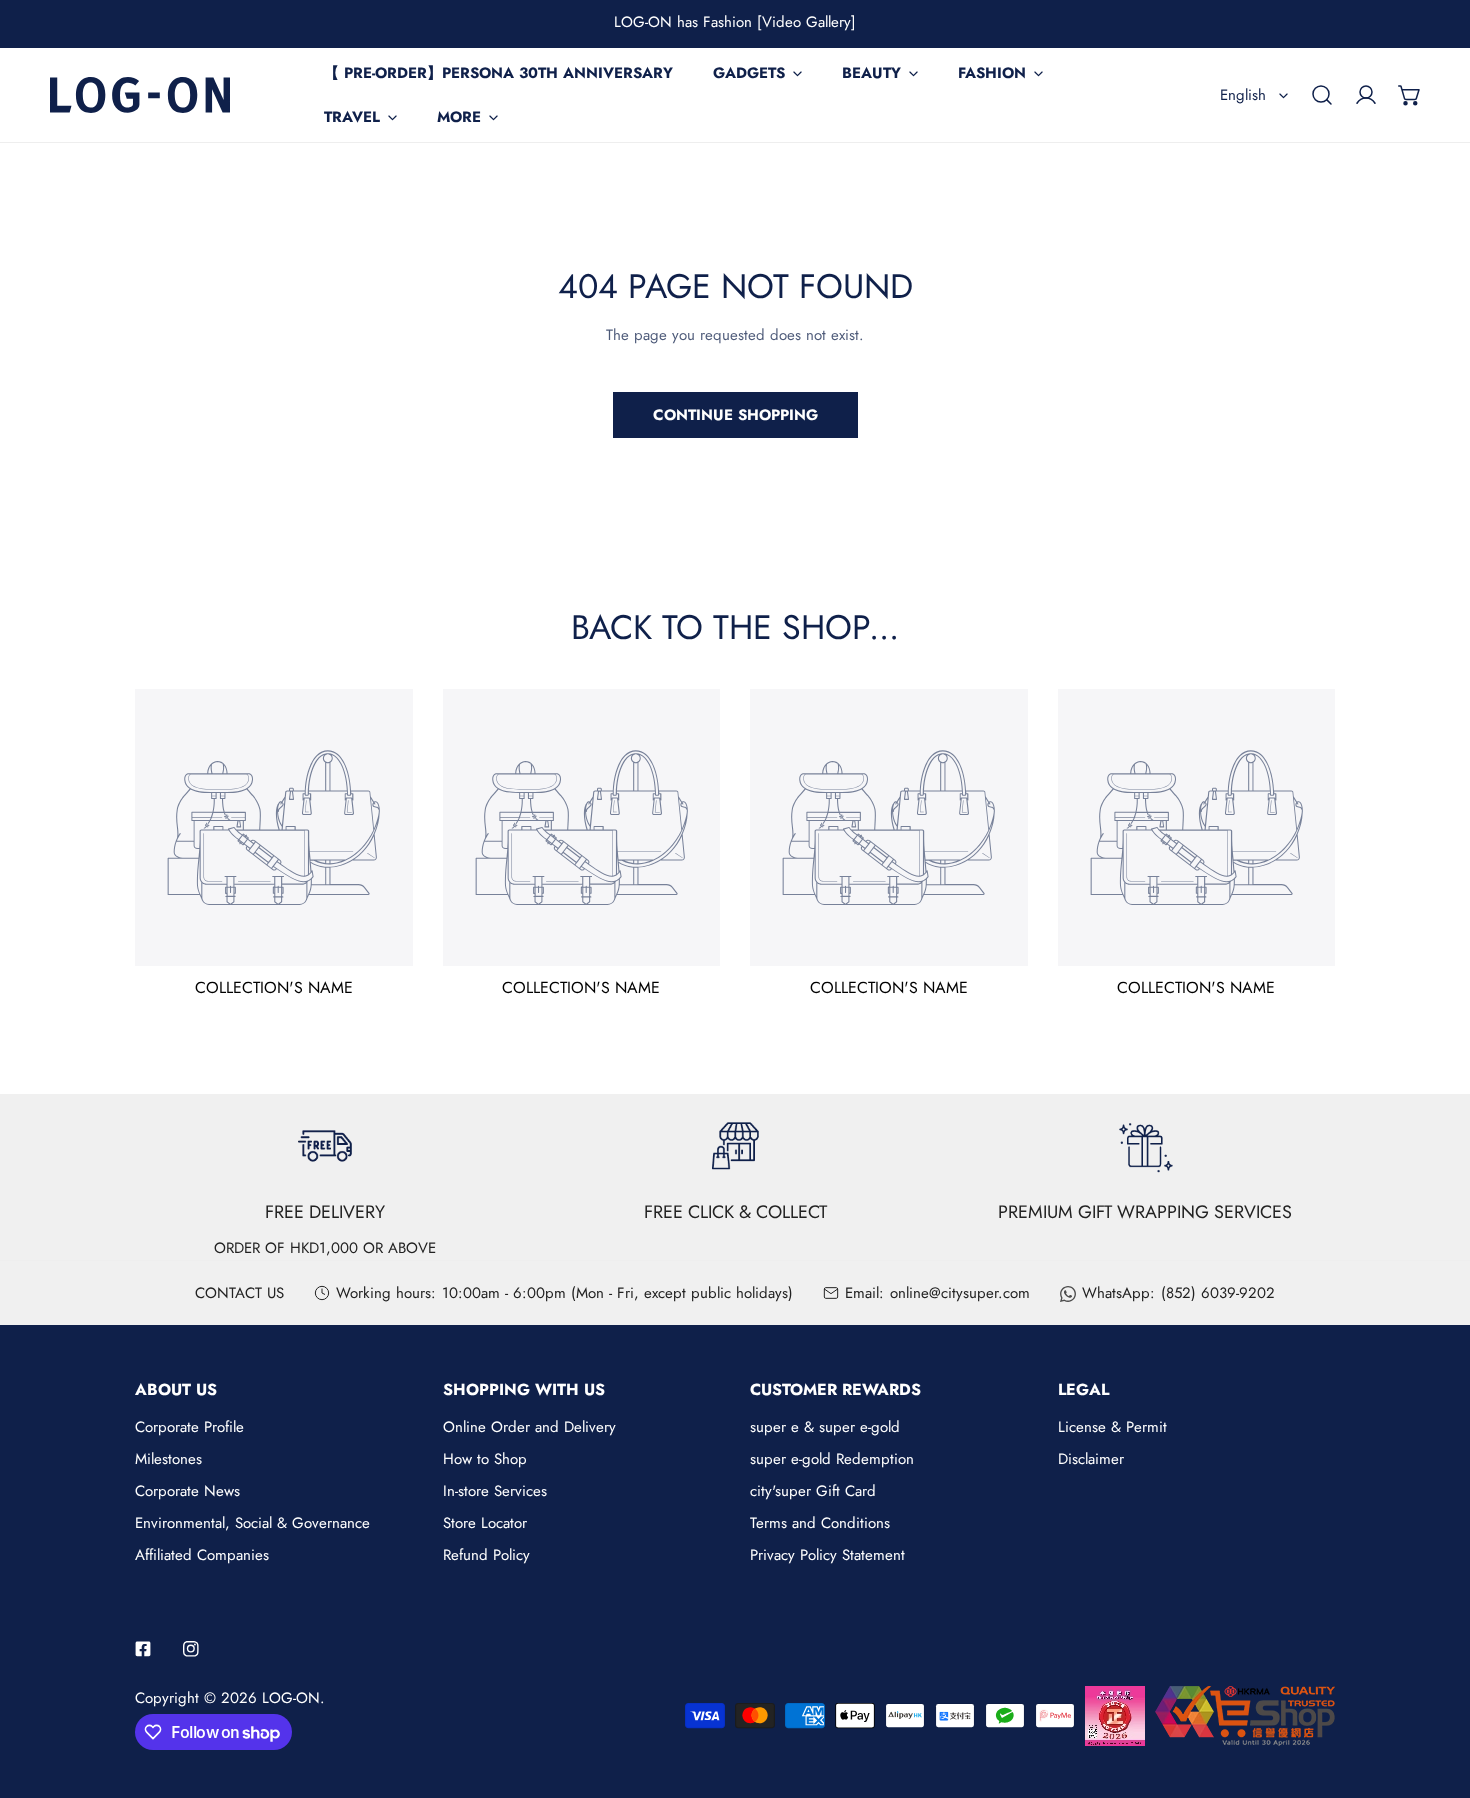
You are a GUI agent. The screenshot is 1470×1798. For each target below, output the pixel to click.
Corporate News (187, 1491)
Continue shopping (735, 415)
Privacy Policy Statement (827, 1555)
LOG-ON (291, 1698)
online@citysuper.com (960, 1293)
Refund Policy (486, 1555)
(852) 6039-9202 (1218, 1293)
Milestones (168, 1459)
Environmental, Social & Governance (252, 1523)
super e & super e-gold (825, 1427)
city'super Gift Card (813, 1491)
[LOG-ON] (140, 94)
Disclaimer (1091, 1459)
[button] (1410, 95)
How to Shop (485, 1459)
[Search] (1322, 95)
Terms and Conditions (820, 1523)
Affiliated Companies (202, 1555)
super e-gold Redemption (832, 1459)
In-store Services (495, 1491)
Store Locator (485, 1523)
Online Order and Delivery (529, 1427)
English (1243, 95)
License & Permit (1112, 1427)
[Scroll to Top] (1434, 1692)
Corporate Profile (189, 1427)
